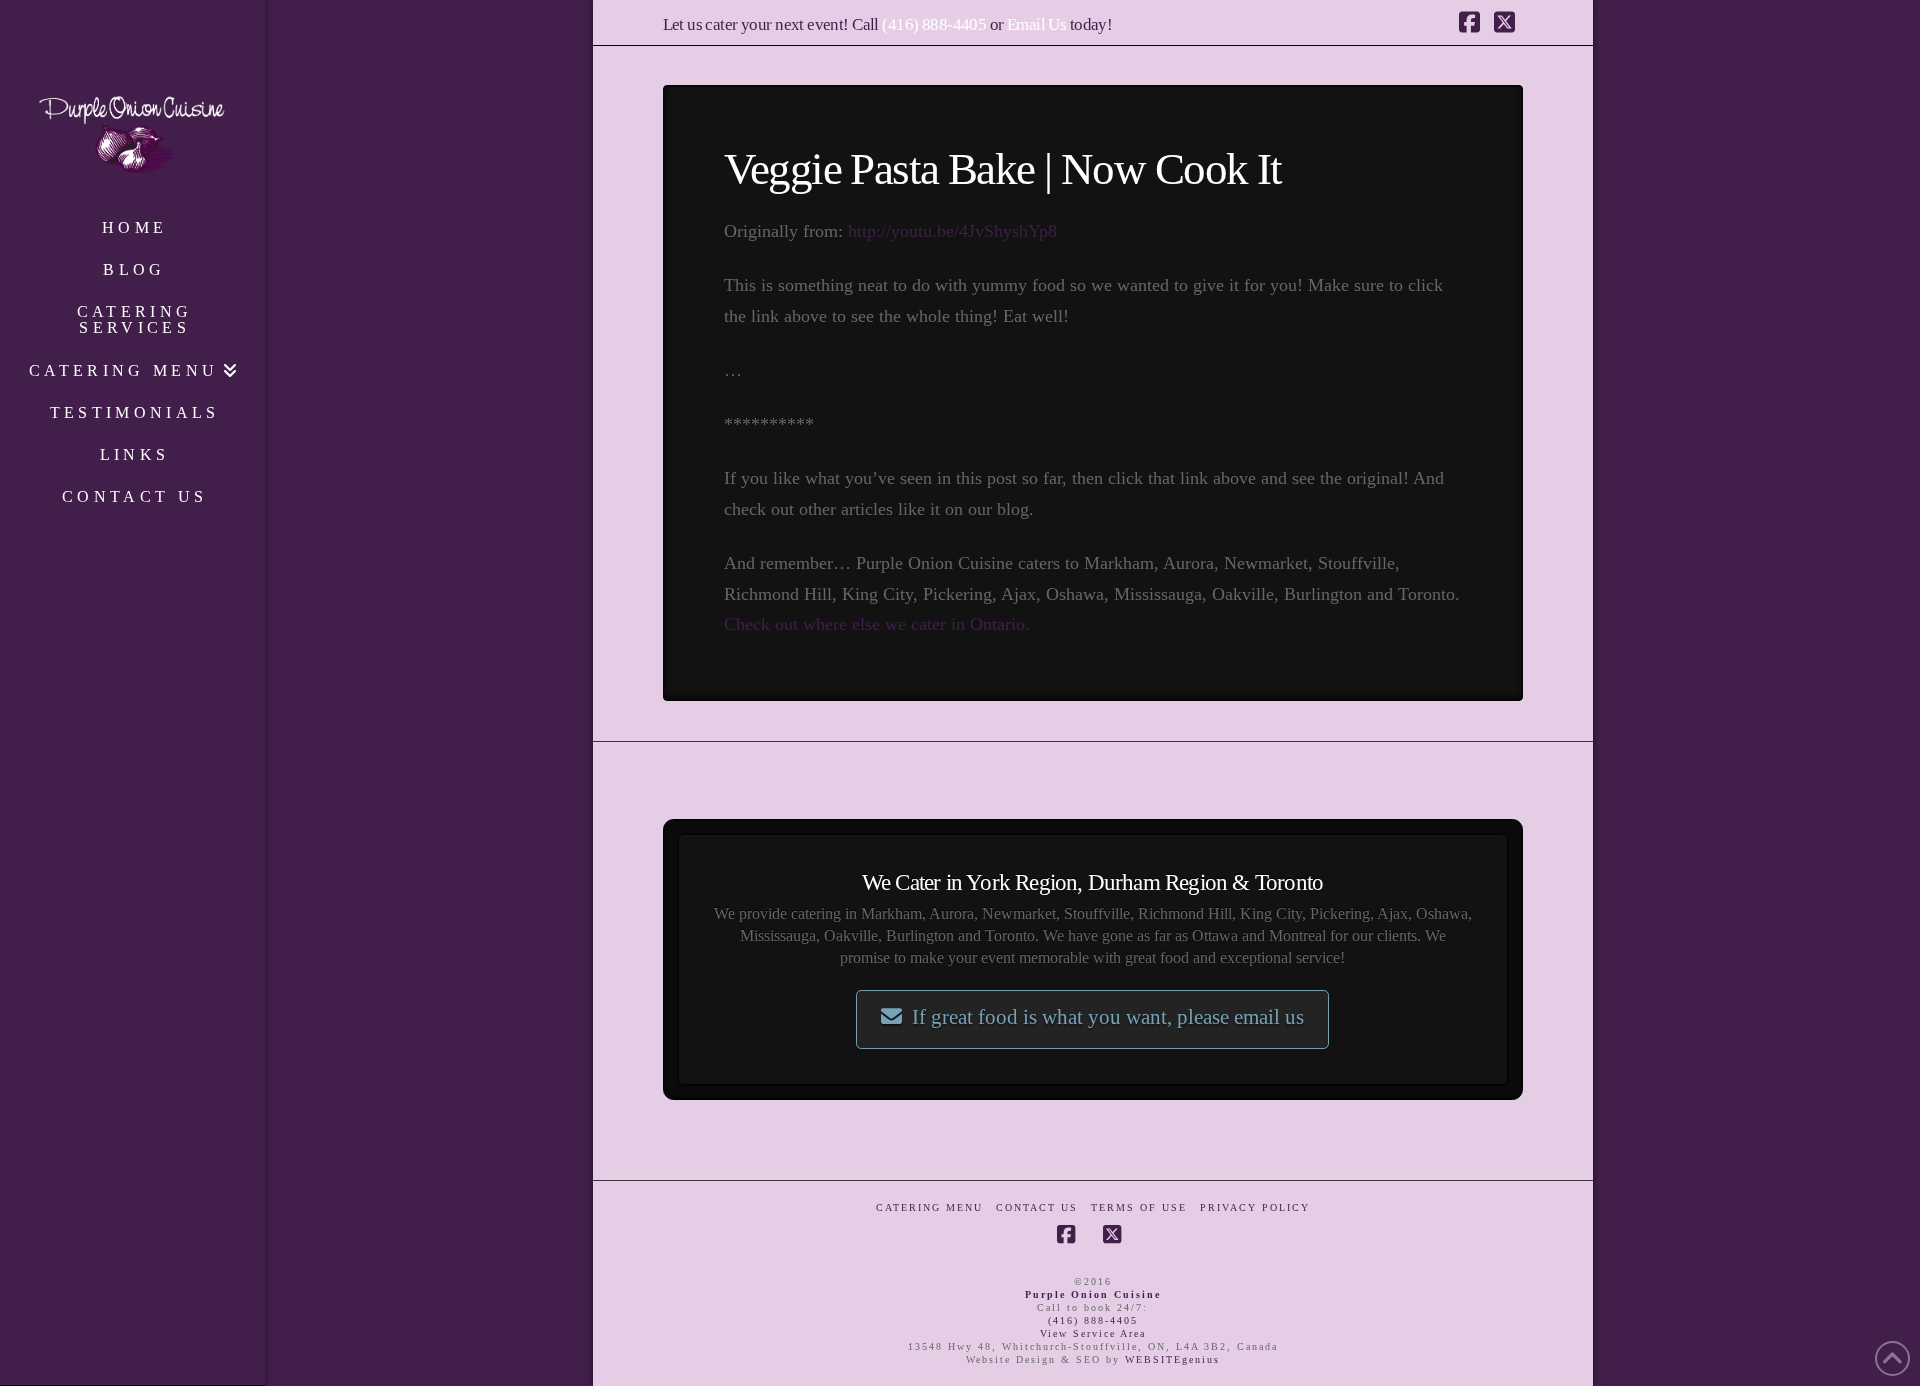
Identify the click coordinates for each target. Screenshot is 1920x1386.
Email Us (1036, 24)
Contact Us (1037, 1207)
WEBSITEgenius (1172, 1359)
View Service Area (1093, 1333)
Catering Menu (929, 1207)
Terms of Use (1139, 1207)
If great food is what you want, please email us (1108, 1017)
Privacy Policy (1255, 1207)
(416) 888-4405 (934, 24)
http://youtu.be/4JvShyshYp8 (952, 231)
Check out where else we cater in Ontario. (877, 624)
